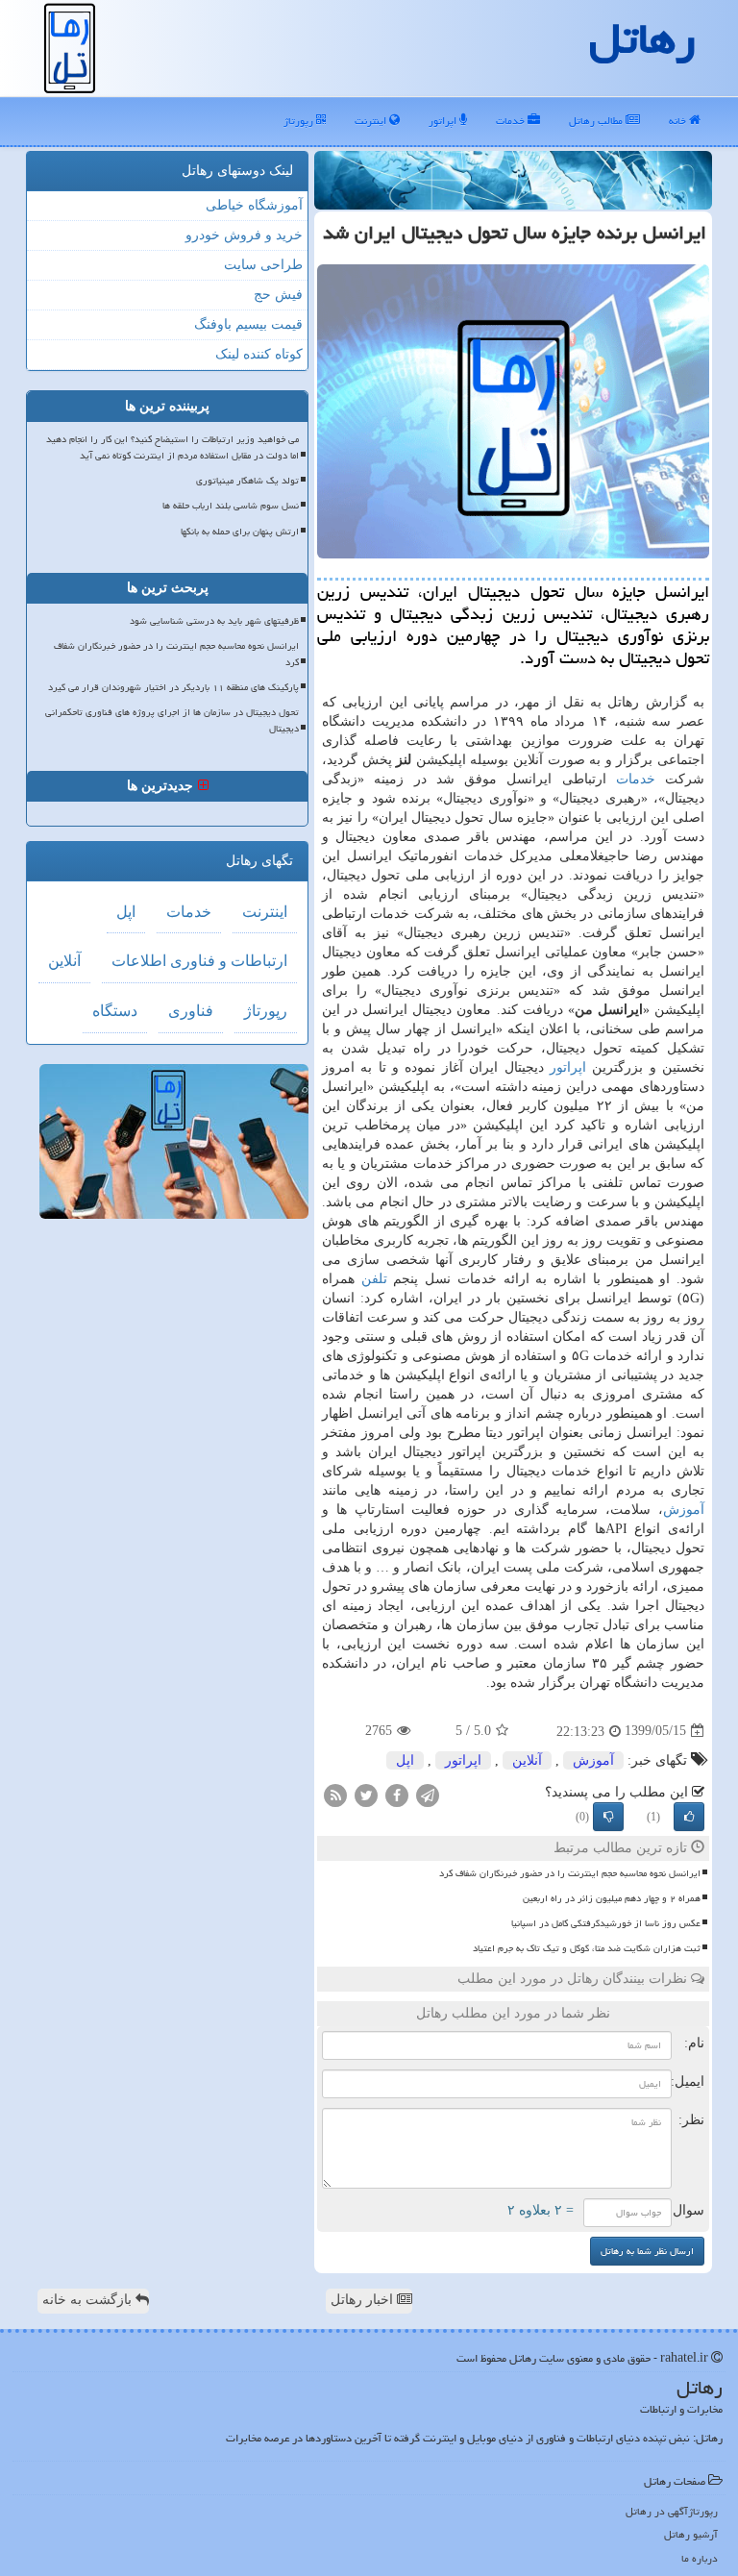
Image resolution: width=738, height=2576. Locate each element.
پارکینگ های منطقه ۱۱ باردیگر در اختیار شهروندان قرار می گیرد (173, 687)
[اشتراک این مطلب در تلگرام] (428, 1794)
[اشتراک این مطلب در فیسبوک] (397, 1794)
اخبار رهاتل (364, 2300)
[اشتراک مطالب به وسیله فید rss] (335, 1794)
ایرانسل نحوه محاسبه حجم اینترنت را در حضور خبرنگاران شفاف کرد (570, 1873)
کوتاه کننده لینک (259, 354)
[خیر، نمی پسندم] (608, 1817)
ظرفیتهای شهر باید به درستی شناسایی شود (214, 621)
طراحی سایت (263, 265)
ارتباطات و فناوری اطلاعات (199, 961)
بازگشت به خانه (89, 2300)
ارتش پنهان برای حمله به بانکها (240, 532)
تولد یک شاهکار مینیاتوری (247, 481)
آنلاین (527, 1760)
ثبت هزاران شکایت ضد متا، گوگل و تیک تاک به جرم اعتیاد (587, 1948)
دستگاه (115, 1011)
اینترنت (372, 121)
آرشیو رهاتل (691, 2534)
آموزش (684, 1510)
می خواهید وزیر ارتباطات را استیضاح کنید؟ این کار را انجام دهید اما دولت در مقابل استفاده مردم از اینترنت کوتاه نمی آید (172, 447)
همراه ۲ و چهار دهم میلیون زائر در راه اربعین (612, 1898)
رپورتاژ (300, 121)
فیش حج (278, 295)
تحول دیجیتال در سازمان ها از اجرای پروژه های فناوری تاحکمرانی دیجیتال (172, 720)
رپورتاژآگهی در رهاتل (672, 2511)
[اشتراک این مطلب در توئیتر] (366, 1794)
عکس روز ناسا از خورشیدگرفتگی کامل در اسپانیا (606, 1923)
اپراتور (444, 121)
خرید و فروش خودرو (244, 235)
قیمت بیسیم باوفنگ (248, 324)
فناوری (191, 1011)
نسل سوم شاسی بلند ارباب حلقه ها (231, 506)
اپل (405, 1760)
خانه (679, 121)
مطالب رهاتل (597, 121)
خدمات (512, 121)
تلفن (374, 1279)
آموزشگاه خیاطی (254, 205)
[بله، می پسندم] (689, 1817)
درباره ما (700, 2558)
